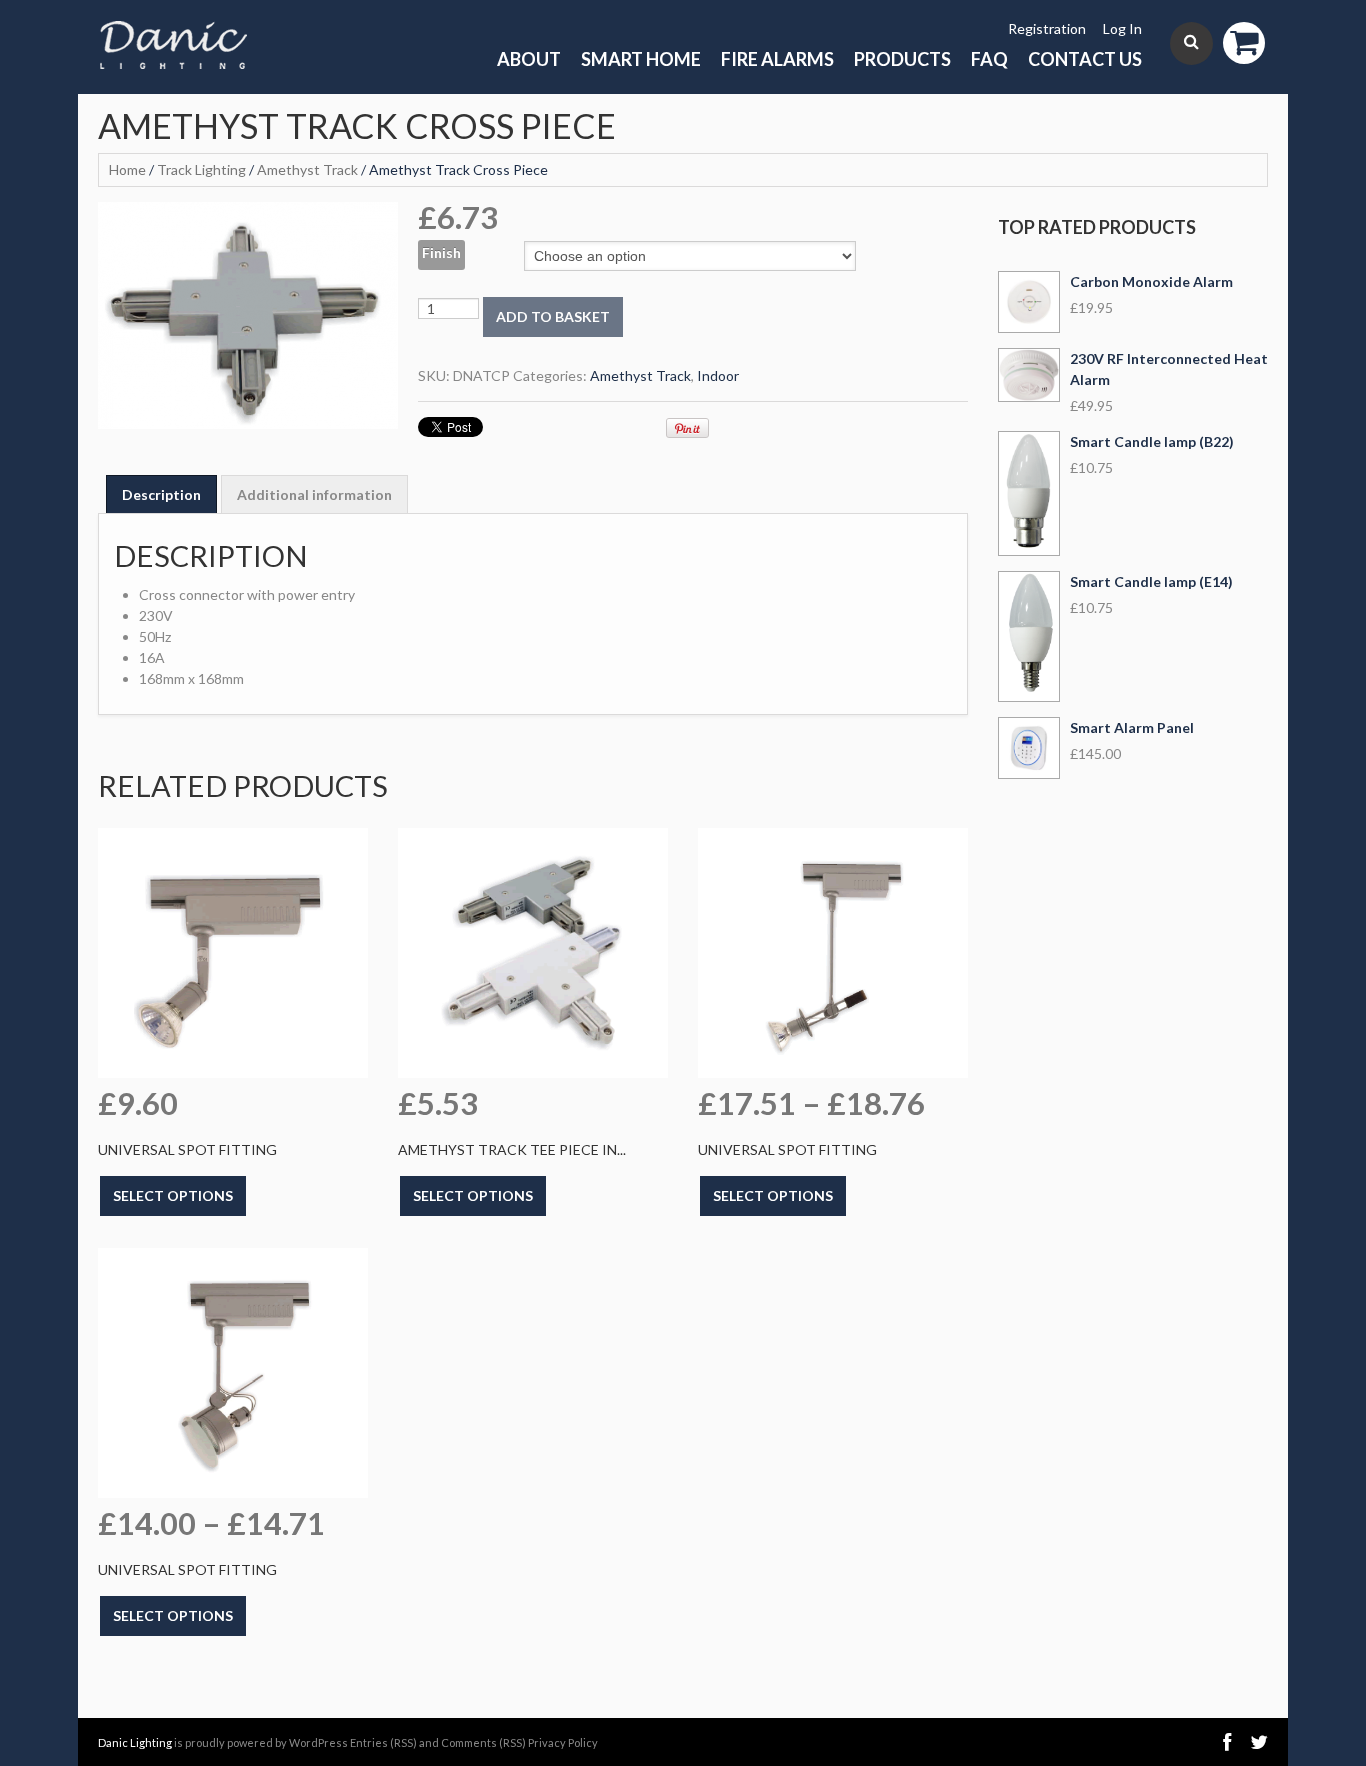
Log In (1122, 28)
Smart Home (641, 59)
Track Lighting (201, 169)
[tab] (161, 494)
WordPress (318, 1742)
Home (127, 169)
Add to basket (553, 316)
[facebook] (1227, 1742)
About (529, 59)
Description (161, 494)
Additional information (314, 494)
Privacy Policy (563, 1742)
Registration (1047, 28)
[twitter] (1259, 1742)
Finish (441, 252)
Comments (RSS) (483, 1742)
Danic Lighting (135, 1742)
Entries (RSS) (383, 1742)
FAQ (989, 59)
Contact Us (1085, 59)
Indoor (718, 375)
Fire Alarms (777, 59)
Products (902, 59)
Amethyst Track (307, 169)
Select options (173, 1195)
